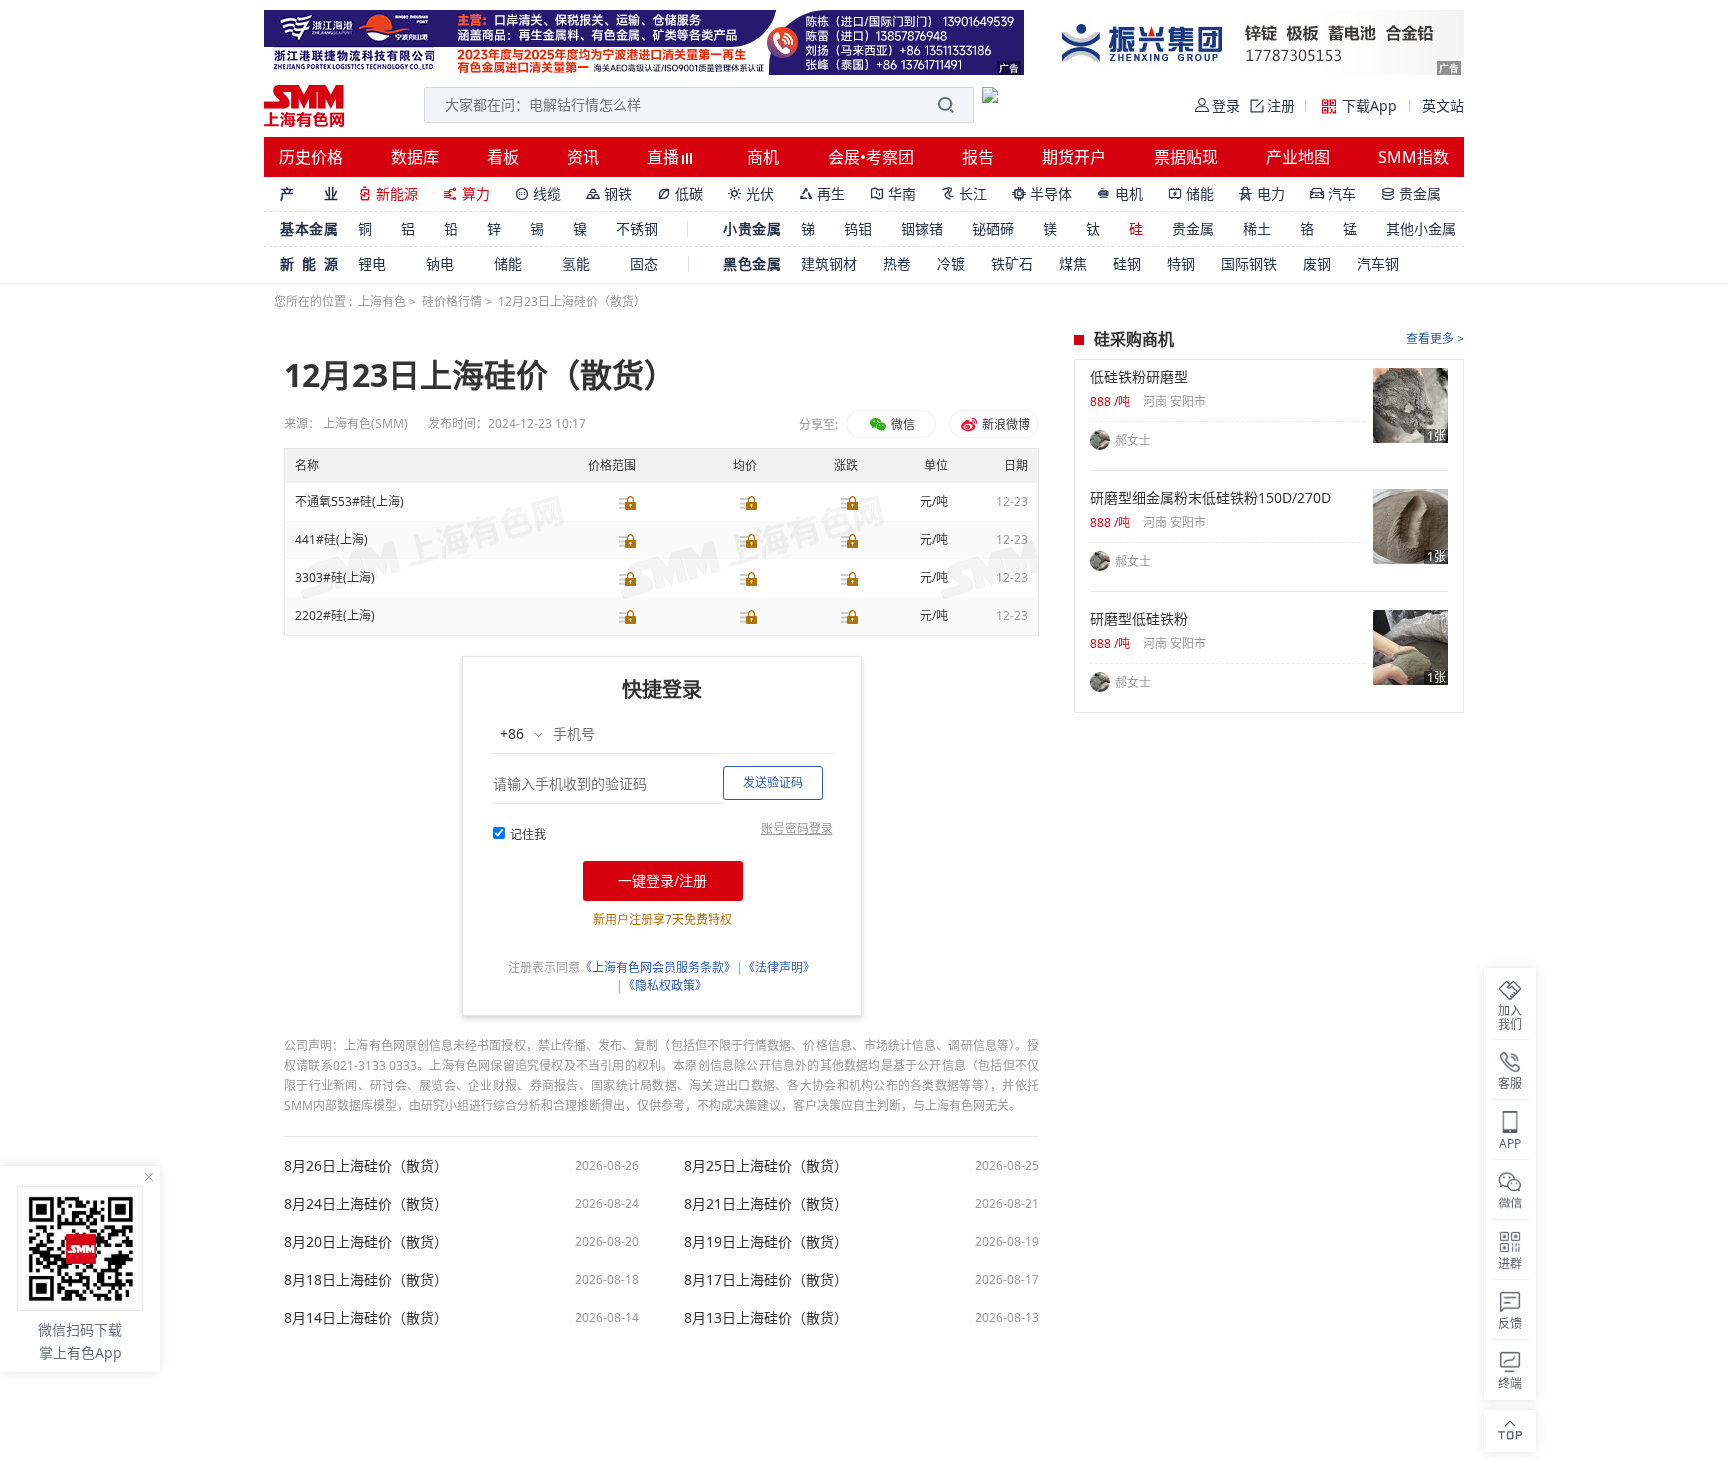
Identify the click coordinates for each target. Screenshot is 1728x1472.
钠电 (440, 263)
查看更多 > (1435, 338)
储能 (1191, 193)
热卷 (897, 263)
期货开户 (1074, 157)
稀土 (1257, 228)
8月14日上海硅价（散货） (366, 1318)
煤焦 (1073, 263)
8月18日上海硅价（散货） (366, 1280)
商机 (763, 157)
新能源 (388, 193)
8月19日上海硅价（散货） (766, 1242)
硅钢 (1127, 263)
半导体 (1042, 193)
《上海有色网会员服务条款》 (658, 967)
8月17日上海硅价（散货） (766, 1280)
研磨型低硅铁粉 (1139, 619)
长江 (964, 193)
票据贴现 (1186, 157)
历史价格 (311, 157)
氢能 (576, 263)
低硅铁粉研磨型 (1139, 377)
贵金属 (1411, 193)
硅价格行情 (452, 301)
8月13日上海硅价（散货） (766, 1318)
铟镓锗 (922, 228)
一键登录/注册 (662, 880)
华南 (893, 193)
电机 (1120, 193)
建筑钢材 (829, 263)
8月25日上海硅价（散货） (766, 1166)
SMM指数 (1413, 157)
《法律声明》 (779, 967)
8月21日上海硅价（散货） (766, 1204)
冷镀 (951, 263)
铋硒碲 (993, 228)
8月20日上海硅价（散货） (366, 1242)
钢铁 (609, 193)
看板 (503, 157)
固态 (644, 263)
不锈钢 (637, 228)
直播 (665, 157)
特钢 (1181, 263)
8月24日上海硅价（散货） (366, 1204)
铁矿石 (1012, 263)
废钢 (1317, 263)
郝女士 (1133, 440)
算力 (466, 193)
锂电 (372, 263)
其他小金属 (1421, 228)
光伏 (751, 193)
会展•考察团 (871, 157)
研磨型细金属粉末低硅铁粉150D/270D (1210, 498)
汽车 (1333, 193)
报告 (978, 157)
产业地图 (1298, 157)
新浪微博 (1004, 424)
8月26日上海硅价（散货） (366, 1166)
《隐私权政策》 (665, 985)
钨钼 (858, 228)
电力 (1262, 193)
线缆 (538, 193)
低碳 (680, 193)
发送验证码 (773, 782)
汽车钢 (1378, 263)
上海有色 (382, 301)
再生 (822, 193)
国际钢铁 (1249, 263)
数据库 (415, 157)
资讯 (583, 157)
